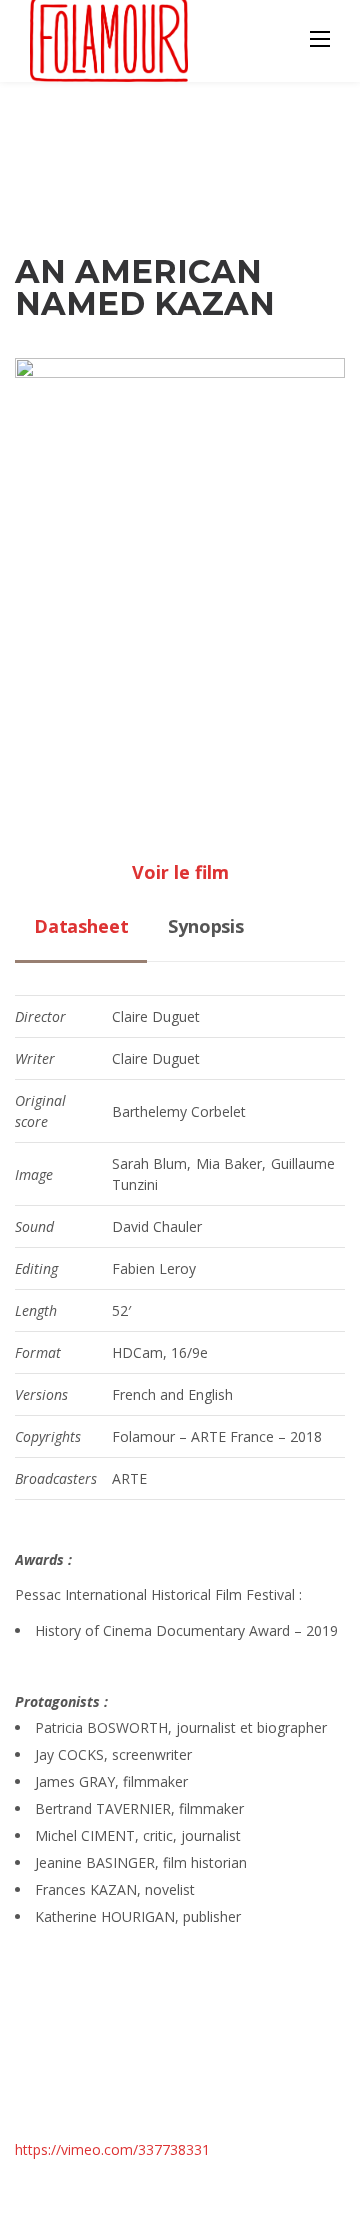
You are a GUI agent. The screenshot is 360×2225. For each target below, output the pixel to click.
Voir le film (180, 872)
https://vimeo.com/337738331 (112, 2149)
